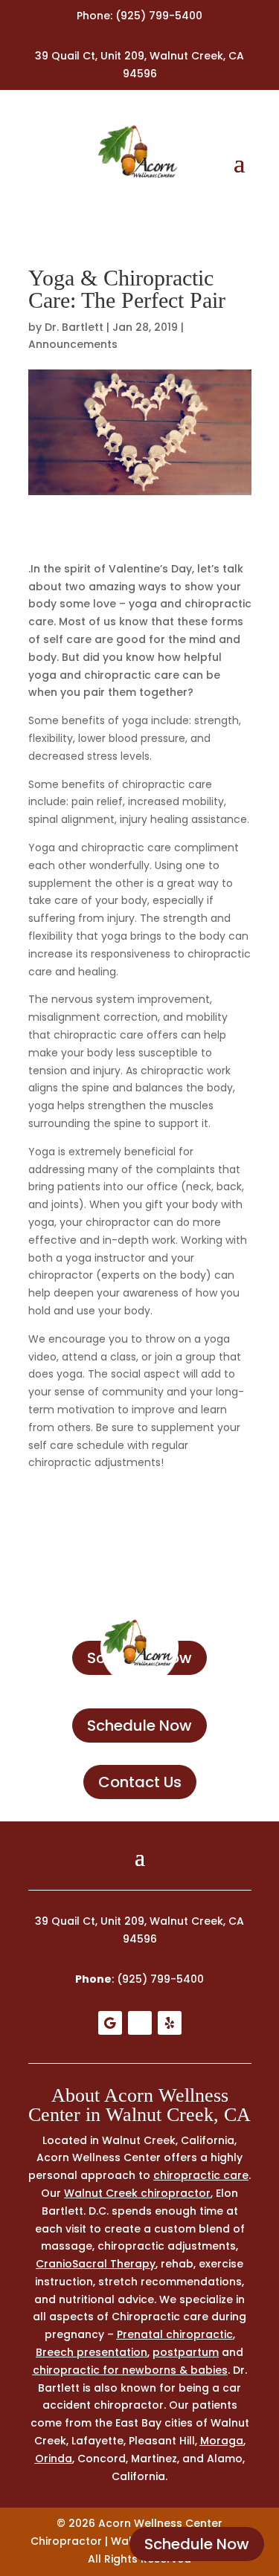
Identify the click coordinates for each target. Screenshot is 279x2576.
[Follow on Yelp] (170, 2023)
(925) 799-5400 (159, 16)
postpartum (186, 2352)
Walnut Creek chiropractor (137, 2193)
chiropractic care (201, 2175)
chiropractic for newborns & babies (130, 2370)
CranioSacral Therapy (96, 2264)
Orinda (54, 2459)
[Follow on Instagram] (140, 2023)
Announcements (73, 344)
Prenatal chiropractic (175, 2334)
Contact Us (140, 1782)
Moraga (222, 2441)
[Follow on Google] (110, 2023)
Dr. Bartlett (74, 327)
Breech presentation (92, 2352)
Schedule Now (197, 2544)
